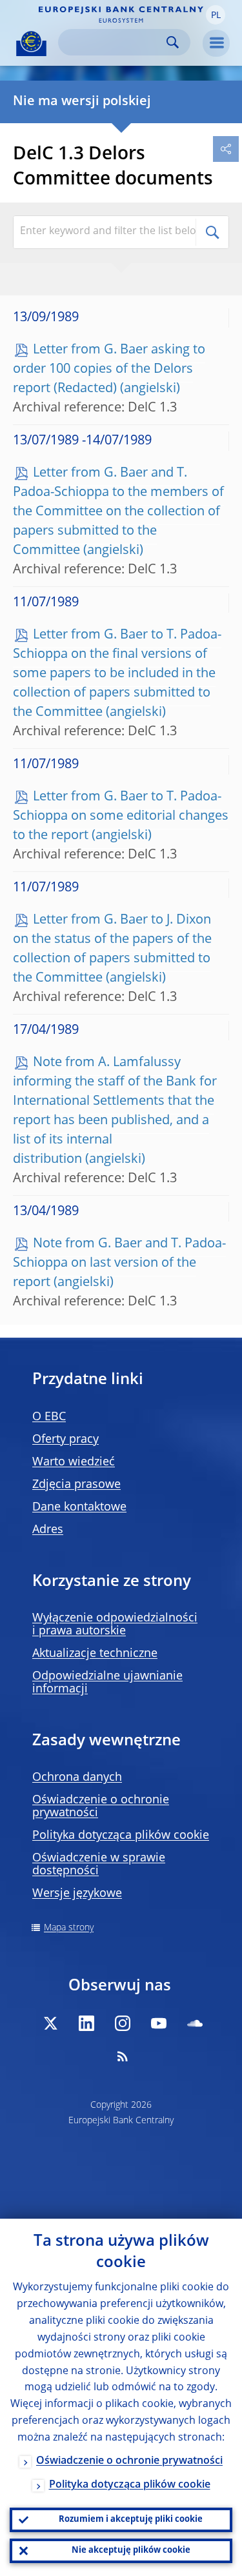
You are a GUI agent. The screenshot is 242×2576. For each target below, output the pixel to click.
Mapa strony (69, 1928)
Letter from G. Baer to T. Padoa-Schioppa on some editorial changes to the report (121, 817)
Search (173, 42)
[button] (216, 15)
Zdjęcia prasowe (76, 1485)
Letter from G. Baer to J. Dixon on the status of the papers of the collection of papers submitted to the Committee (112, 949)
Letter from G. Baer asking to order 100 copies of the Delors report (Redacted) (109, 370)
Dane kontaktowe (79, 1507)
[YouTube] (159, 2023)
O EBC (49, 1417)
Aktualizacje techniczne (95, 1654)
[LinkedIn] (86, 2023)
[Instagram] (123, 2023)
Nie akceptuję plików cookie (131, 2551)
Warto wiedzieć (74, 1462)
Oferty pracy (66, 1440)
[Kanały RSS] (123, 2056)
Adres (48, 1530)
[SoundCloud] (195, 2023)
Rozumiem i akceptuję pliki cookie (131, 2520)
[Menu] (216, 43)
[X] (50, 2023)
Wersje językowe (77, 1894)
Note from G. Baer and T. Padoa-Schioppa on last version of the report (119, 1263)
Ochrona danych (77, 1778)
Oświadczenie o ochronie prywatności (129, 2461)
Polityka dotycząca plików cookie (121, 1836)
